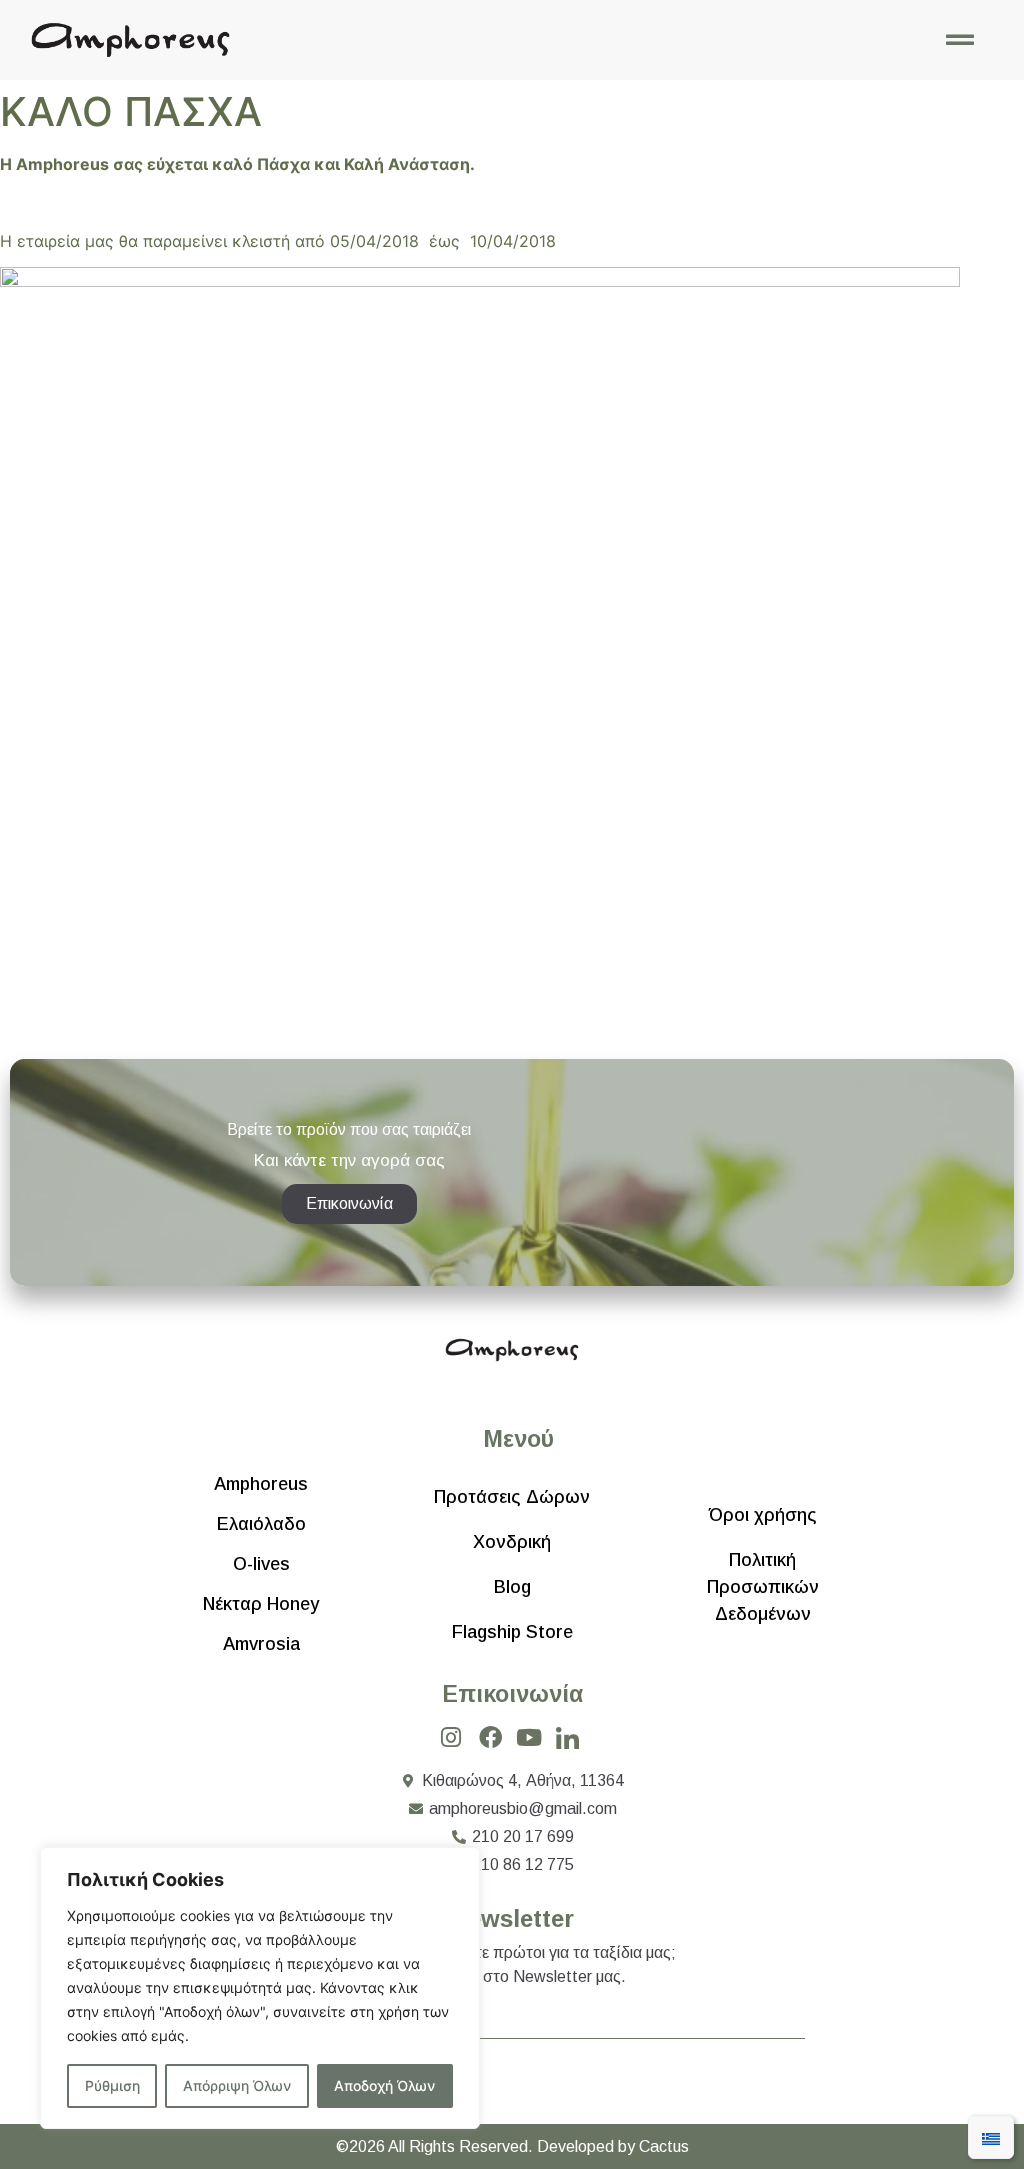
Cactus (664, 2146)
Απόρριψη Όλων (237, 2085)
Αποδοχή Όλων (384, 2085)
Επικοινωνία (512, 1694)
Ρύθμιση (112, 2085)
